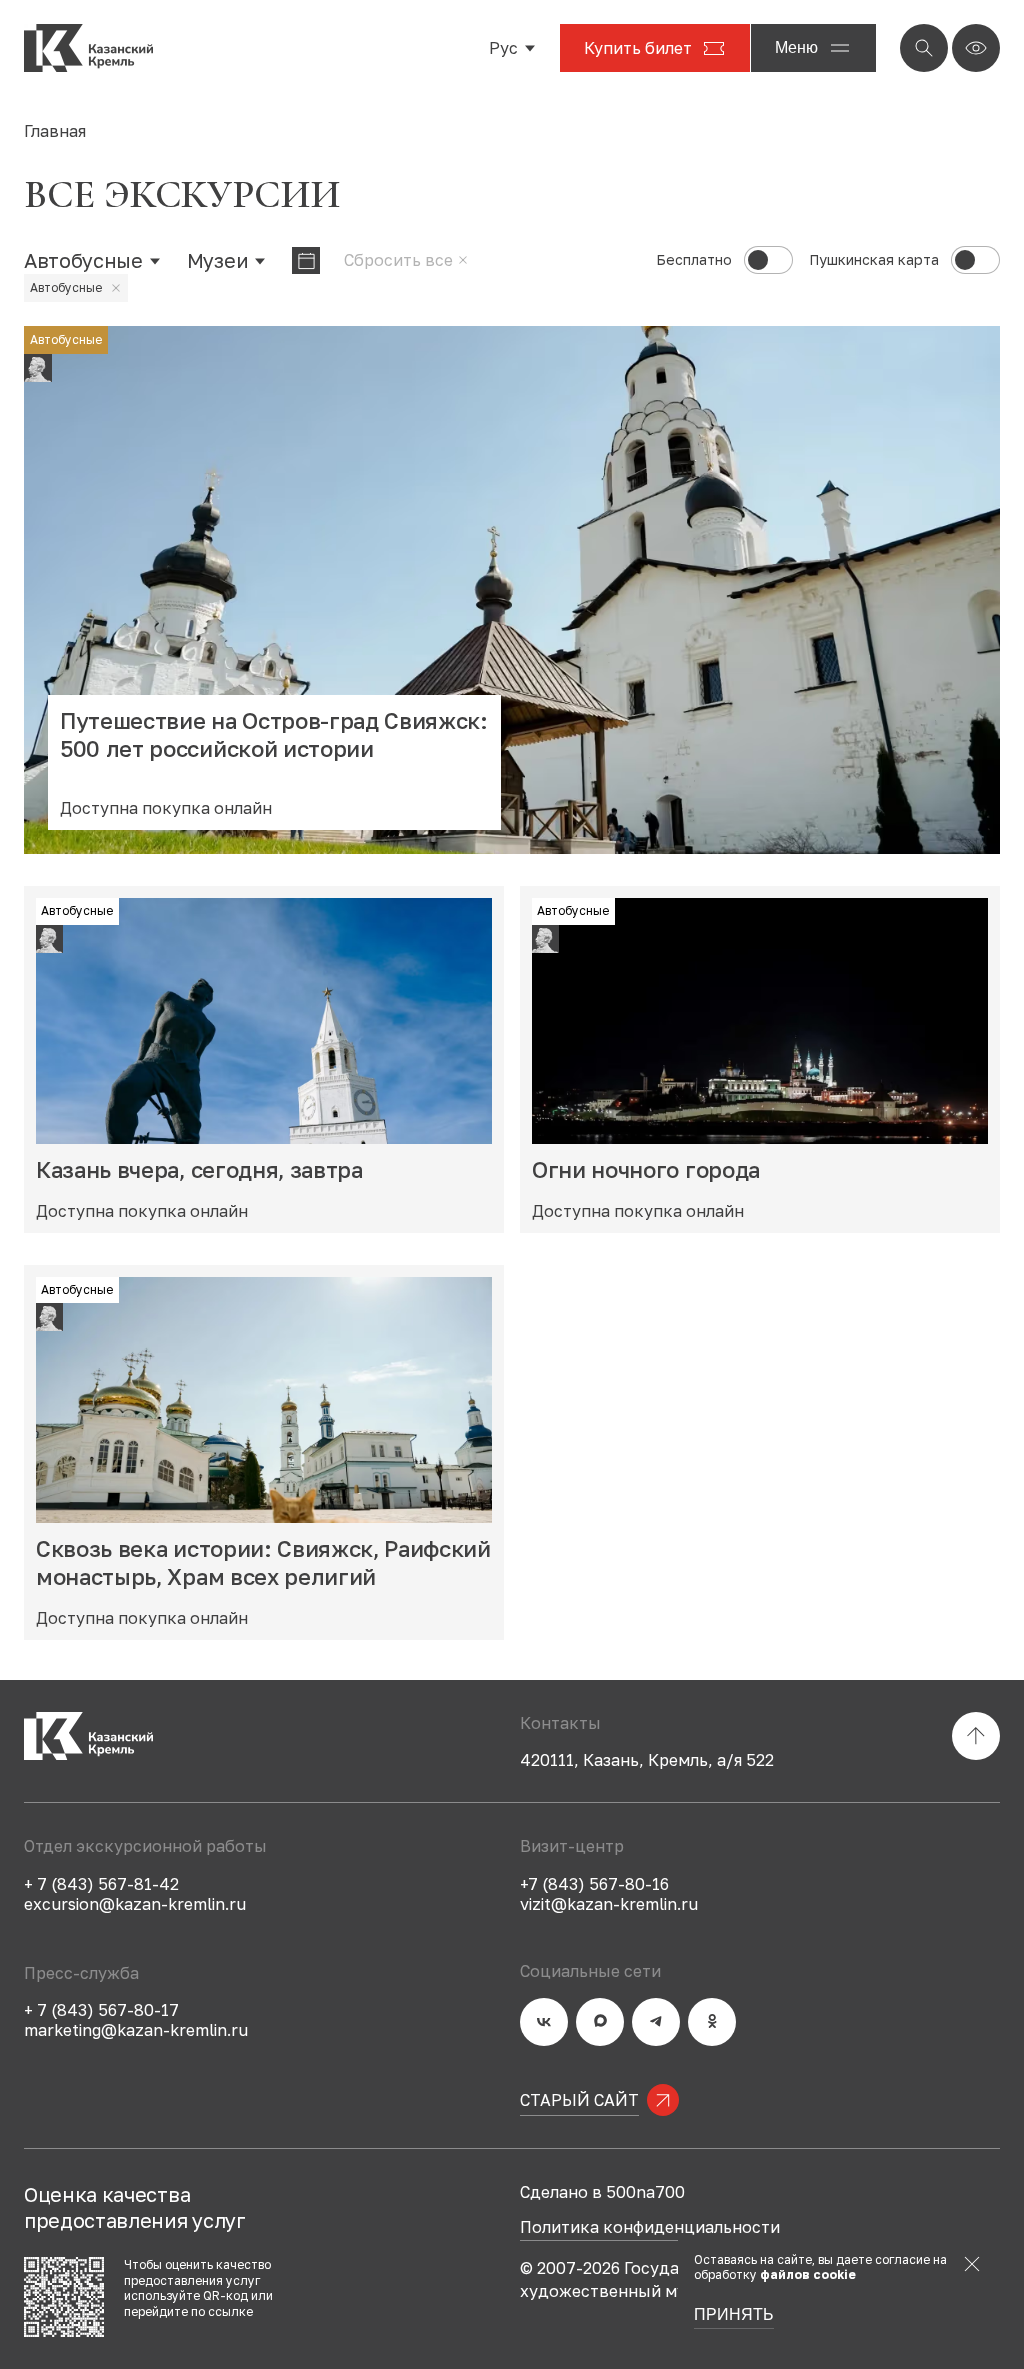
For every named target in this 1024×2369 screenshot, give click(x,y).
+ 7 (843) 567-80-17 (101, 2010)
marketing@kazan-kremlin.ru (136, 2030)
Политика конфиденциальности (650, 2228)
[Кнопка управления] (924, 48)
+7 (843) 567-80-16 (594, 1884)
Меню (796, 47)
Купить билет (638, 48)
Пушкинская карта (874, 260)
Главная (55, 131)
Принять (734, 2315)
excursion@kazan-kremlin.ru (135, 1904)
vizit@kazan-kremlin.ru (609, 1904)
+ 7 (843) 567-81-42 (101, 1884)
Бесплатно (694, 260)
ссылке (230, 2311)
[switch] (768, 260)
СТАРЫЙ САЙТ (579, 2100)
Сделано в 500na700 (602, 2192)
